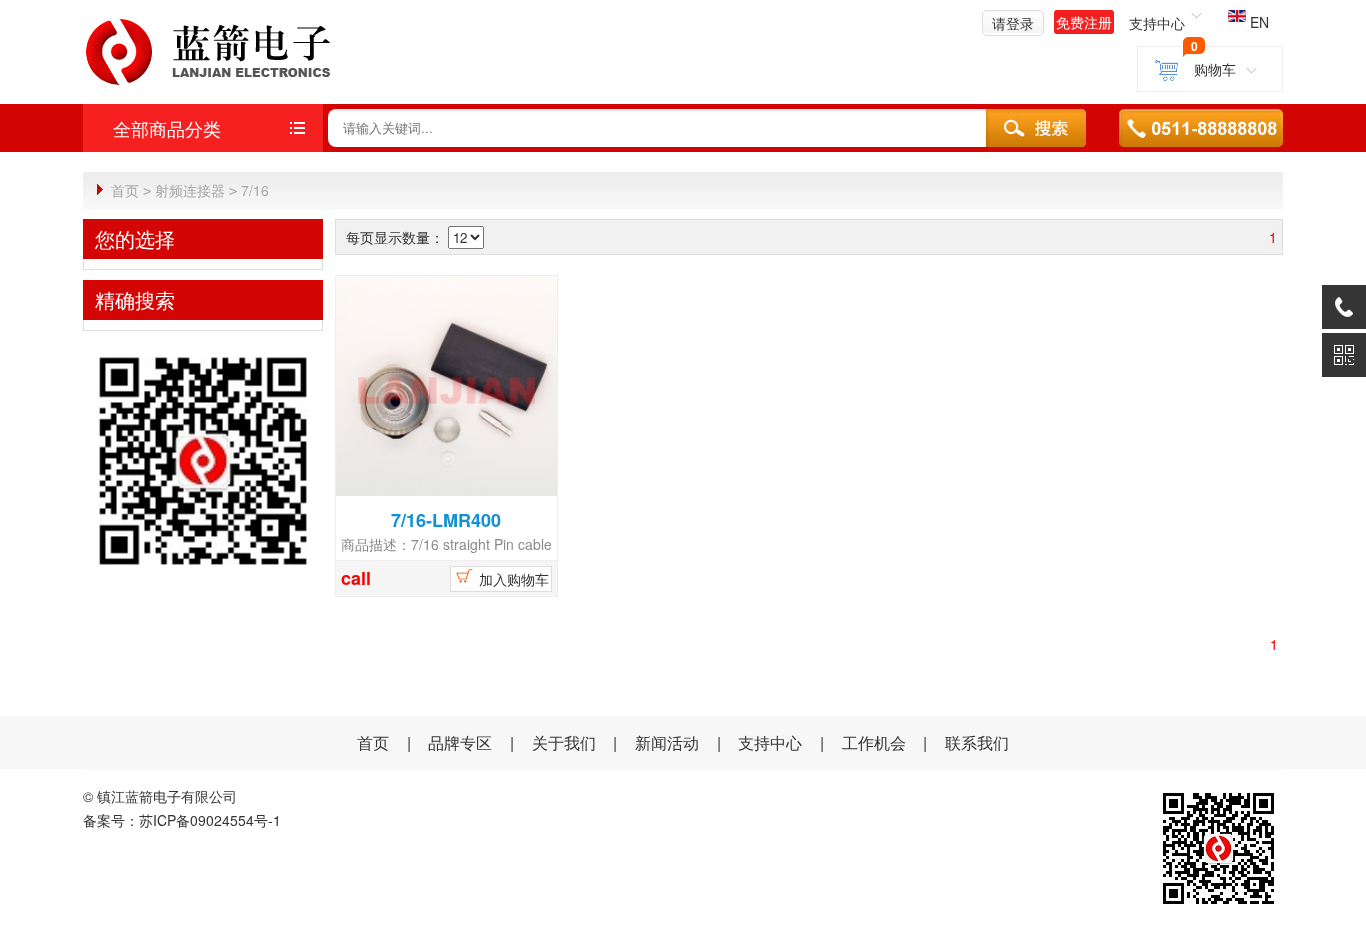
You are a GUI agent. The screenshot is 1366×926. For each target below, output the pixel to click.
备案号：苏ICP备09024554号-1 (182, 820)
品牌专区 (460, 742)
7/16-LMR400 (446, 520)
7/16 (255, 190)
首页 (125, 190)
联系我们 (977, 742)
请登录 (1013, 23)
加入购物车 (512, 579)
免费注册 (1084, 22)
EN (1257, 22)
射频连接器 (190, 190)
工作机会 (874, 742)
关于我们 (564, 742)
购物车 (1214, 69)
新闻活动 (669, 742)
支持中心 (770, 742)
